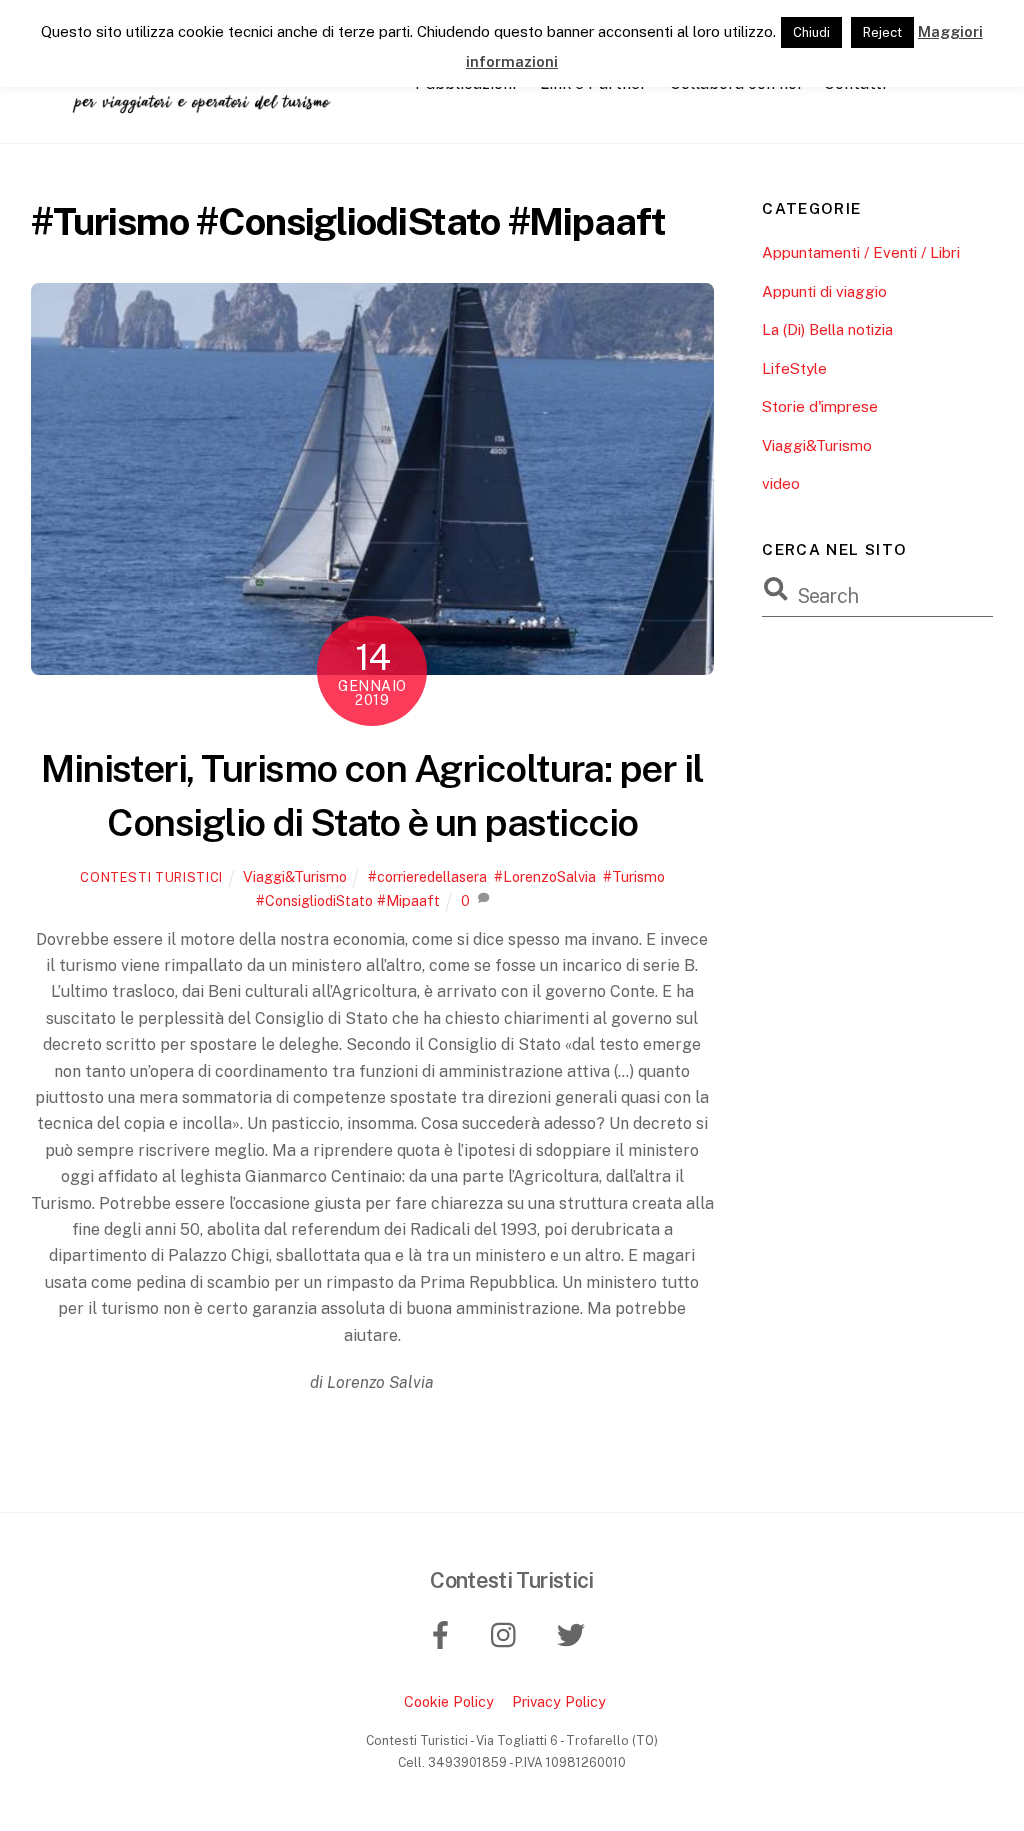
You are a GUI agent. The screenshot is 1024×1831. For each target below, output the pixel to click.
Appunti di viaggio (824, 291)
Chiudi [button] (811, 32)
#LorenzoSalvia (545, 876)
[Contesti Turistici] (211, 105)
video (781, 483)
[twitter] (573, 1633)
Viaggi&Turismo (295, 876)
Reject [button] (882, 32)
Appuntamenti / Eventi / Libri (861, 252)
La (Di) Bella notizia (827, 329)
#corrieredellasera (427, 876)
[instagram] (508, 1633)
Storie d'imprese (820, 406)
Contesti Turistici (151, 877)
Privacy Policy (559, 1701)
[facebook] (443, 1633)
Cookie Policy (449, 1701)
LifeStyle (794, 368)
